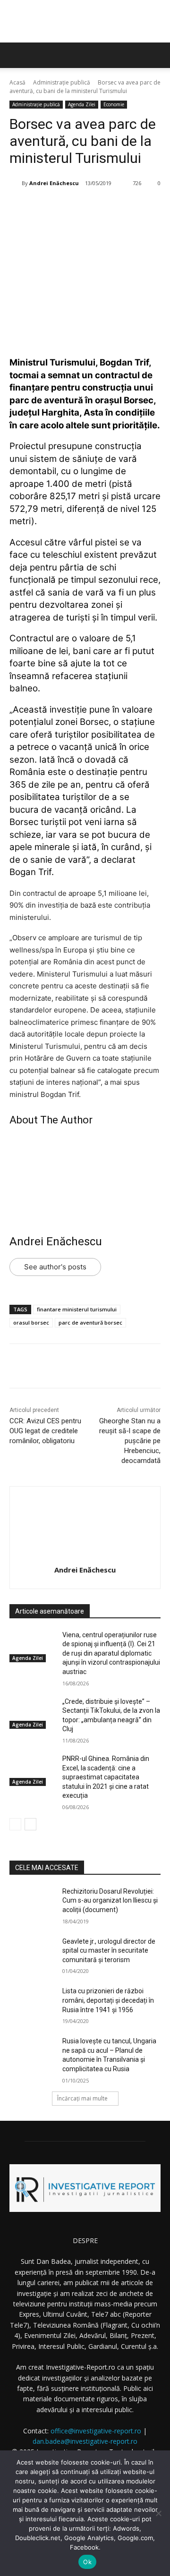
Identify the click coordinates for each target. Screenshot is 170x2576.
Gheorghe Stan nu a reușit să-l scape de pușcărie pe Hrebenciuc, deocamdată (130, 1441)
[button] (157, 55)
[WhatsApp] (114, 207)
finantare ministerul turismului (77, 1309)
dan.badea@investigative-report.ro (85, 2441)
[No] (158, 2513)
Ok (87, 2562)
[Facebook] (49, 207)
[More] (136, 207)
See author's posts (55, 1267)
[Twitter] (70, 207)
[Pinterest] (92, 207)
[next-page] (30, 1824)
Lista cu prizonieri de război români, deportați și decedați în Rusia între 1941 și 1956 (108, 2000)
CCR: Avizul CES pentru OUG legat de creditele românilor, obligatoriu (45, 1431)
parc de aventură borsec (90, 1322)
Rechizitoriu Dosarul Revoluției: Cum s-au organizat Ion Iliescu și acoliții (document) (110, 1900)
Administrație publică (62, 82)
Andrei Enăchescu (54, 183)
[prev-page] (15, 1824)
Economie (114, 104)
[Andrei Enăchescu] (16, 183)
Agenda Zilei (82, 104)
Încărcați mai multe (82, 2098)
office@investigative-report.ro (96, 2431)
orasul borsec (31, 1322)
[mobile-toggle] (16, 55)
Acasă (17, 82)
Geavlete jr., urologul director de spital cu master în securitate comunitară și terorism (109, 1951)
